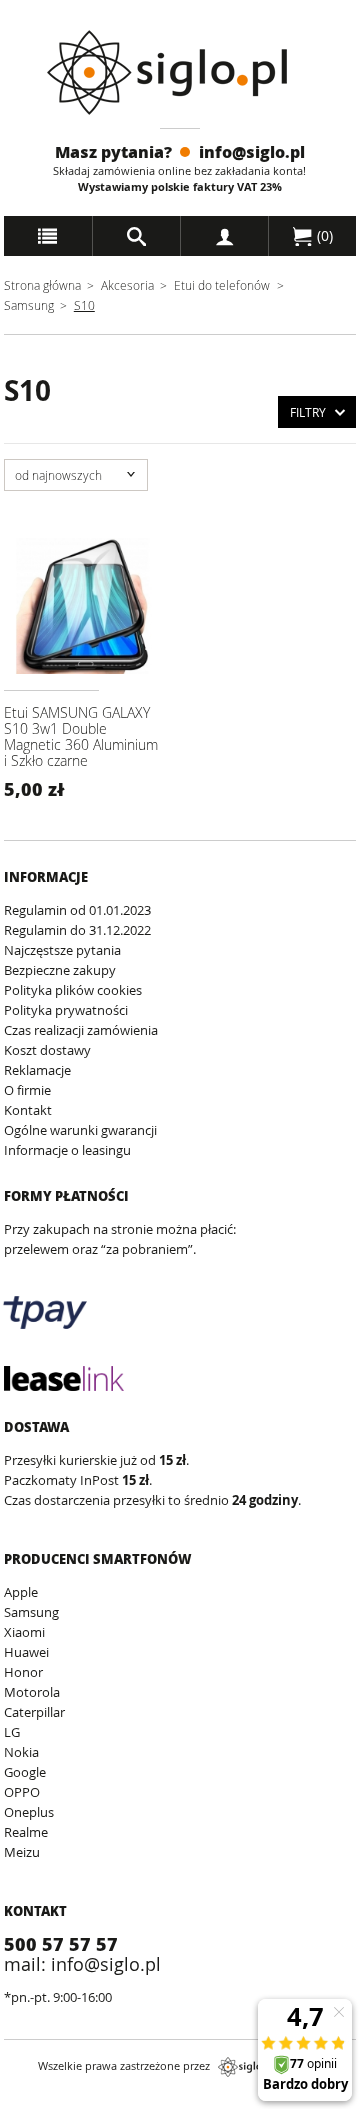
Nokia (21, 1752)
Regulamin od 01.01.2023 (77, 910)
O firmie (27, 1090)
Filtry (308, 412)
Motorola (32, 1692)
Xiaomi (24, 1632)
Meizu (22, 1852)
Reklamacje (37, 1070)
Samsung (30, 305)
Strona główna (42, 285)
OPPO (22, 1792)
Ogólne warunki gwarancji (80, 1130)
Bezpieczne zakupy (60, 970)
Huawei (26, 1652)
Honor (23, 1672)
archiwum (33, 2103)
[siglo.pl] (179, 72)
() (323, 235)
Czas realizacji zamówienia (81, 1030)
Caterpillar (34, 1712)
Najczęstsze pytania (62, 950)
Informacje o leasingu (67, 1150)
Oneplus (29, 1812)
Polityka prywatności (66, 1010)
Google (25, 1772)
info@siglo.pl (252, 151)
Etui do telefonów (222, 285)
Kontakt (28, 1110)
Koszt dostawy (47, 1050)
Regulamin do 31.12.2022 (77, 930)
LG (12, 1732)
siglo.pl (246, 2067)
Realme (26, 1832)
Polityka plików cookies (73, 990)
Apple (21, 1592)
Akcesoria (127, 285)
